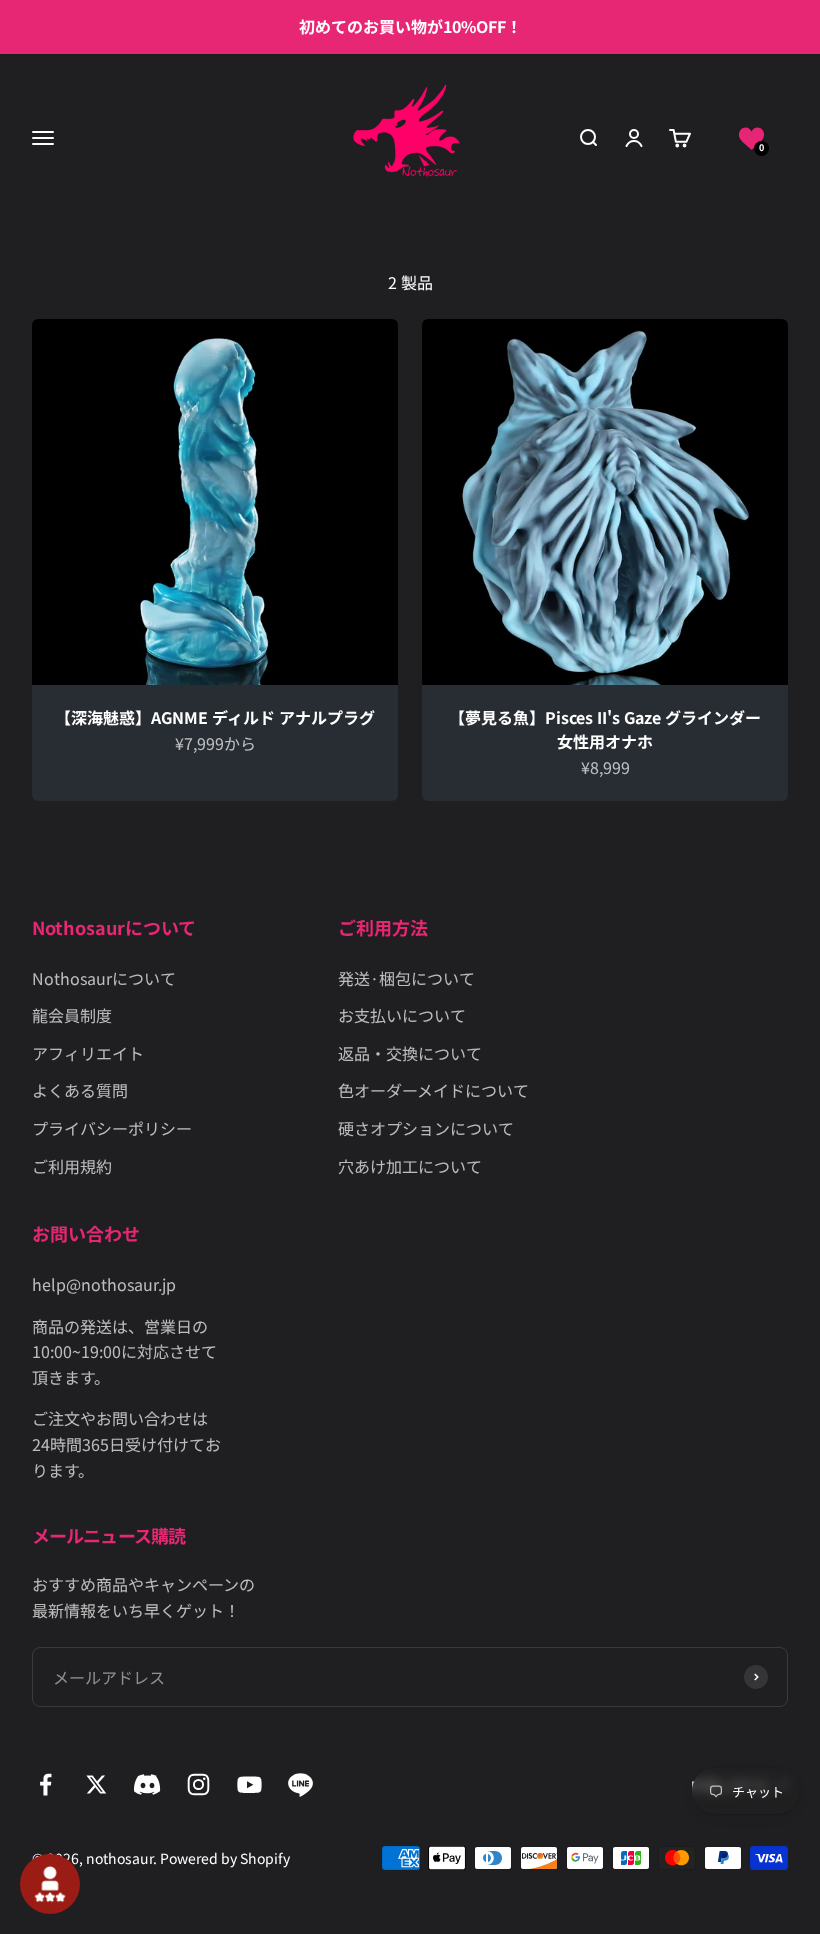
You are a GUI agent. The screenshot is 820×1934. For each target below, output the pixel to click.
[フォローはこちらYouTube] (249, 1784)
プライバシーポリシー (112, 1128)
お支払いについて (402, 1015)
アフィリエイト (88, 1053)
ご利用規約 (72, 1166)
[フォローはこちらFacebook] (45, 1784)
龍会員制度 (72, 1015)
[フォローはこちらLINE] (300, 1784)
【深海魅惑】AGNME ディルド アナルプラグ (215, 717)
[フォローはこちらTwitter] (96, 1784)
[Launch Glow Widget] (50, 1884)
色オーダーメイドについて (433, 1090)
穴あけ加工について (410, 1166)
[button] (751, 138)
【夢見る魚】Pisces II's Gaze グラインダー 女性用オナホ (605, 729)
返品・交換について (410, 1053)
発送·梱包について (406, 978)
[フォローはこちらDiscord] (147, 1784)
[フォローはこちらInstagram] (198, 1784)
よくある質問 (80, 1090)
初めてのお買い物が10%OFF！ (410, 26)
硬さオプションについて (426, 1128)
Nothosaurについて (104, 978)
